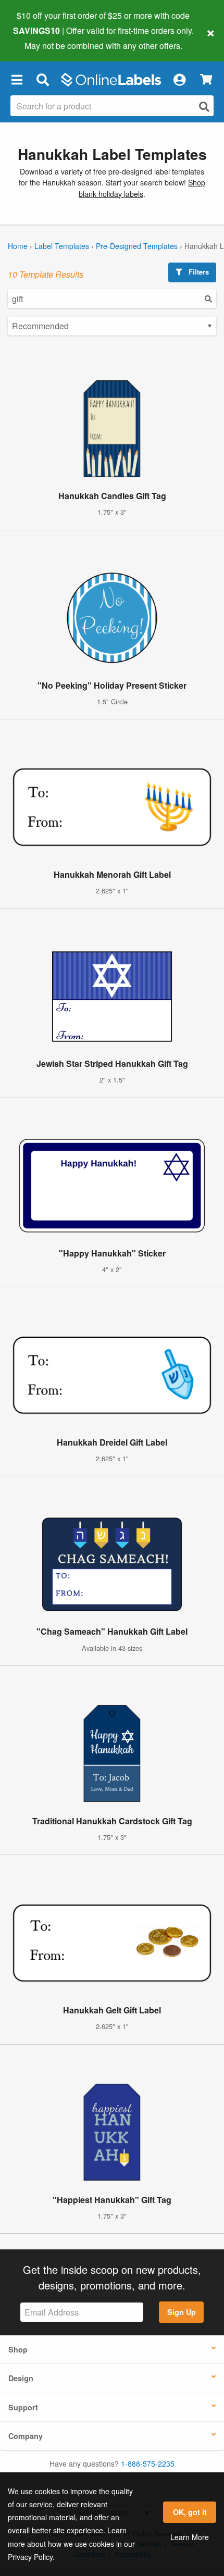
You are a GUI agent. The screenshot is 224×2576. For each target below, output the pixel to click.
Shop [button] (18, 2349)
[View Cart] (206, 79)
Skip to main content (38, 38)
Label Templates (62, 246)
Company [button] (26, 2436)
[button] (17, 80)
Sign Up (182, 2312)
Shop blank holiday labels (142, 188)
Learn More (190, 2537)
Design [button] (21, 2378)
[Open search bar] (42, 80)
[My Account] (179, 80)
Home (18, 246)
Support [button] (23, 2407)
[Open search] (204, 107)
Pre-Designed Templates (137, 246)
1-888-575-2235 (148, 2463)
